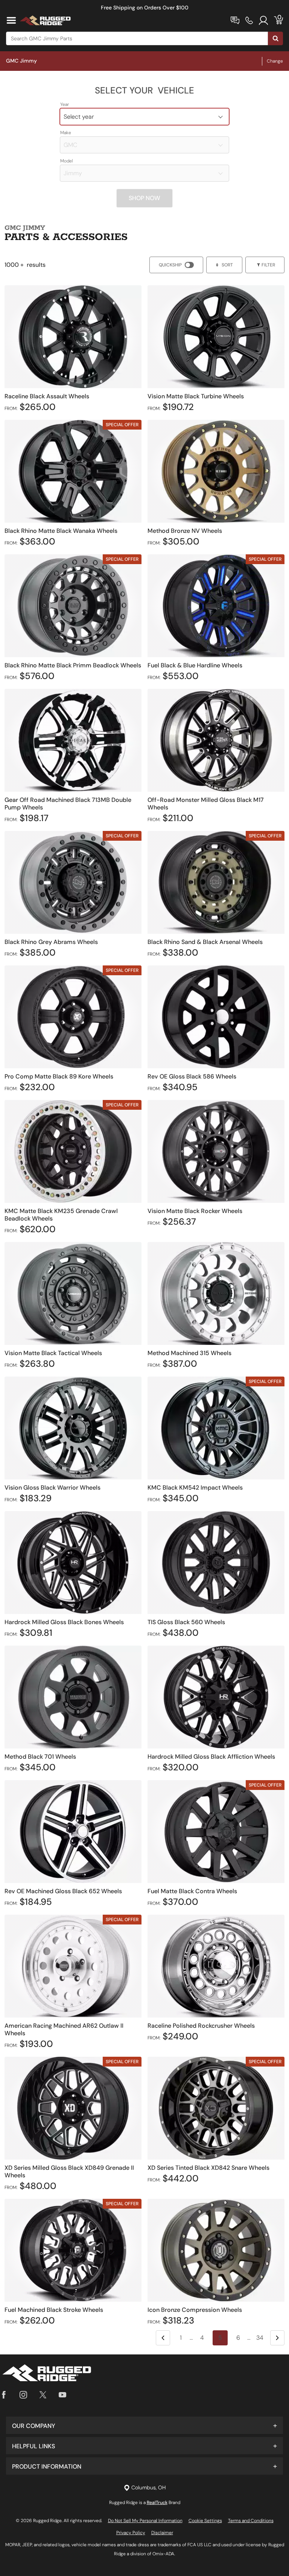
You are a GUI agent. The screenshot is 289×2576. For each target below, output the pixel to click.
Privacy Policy (131, 2533)
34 (260, 2338)
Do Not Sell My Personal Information (145, 2521)
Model (67, 161)
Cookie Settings (205, 2521)
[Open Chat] (235, 20)
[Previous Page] (163, 2338)
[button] (144, 2425)
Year (65, 104)
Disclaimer (162, 2533)
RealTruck (157, 2503)
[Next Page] (277, 2338)
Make (66, 133)
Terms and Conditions (251, 2521)
